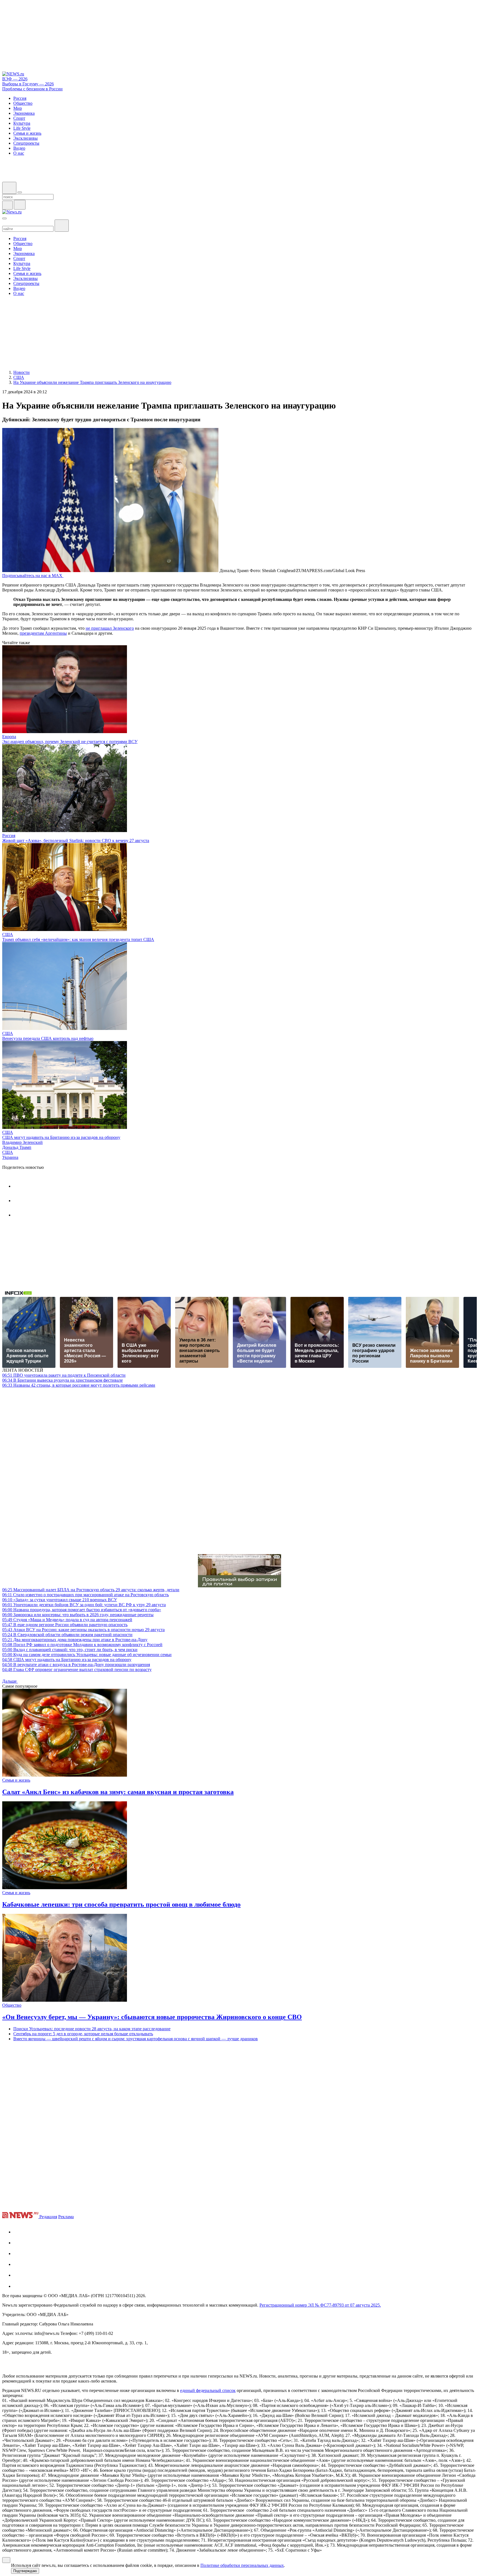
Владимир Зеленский (22, 1142)
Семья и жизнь (16, 1780)
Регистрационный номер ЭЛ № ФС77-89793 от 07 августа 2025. (320, 2305)
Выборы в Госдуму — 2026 (28, 84)
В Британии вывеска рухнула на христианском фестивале (63, 1380)
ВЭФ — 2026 (15, 79)
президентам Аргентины (43, 633)
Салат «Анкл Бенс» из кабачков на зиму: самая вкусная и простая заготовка (118, 1792)
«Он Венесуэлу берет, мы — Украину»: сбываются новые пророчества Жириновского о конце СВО (152, 2017)
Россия (9, 836)
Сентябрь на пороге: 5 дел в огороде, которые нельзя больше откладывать (83, 2034)
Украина (10, 1157)
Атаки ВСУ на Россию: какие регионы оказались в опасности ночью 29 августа (83, 1630)
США (8, 934)
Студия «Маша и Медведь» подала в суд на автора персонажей (67, 1620)
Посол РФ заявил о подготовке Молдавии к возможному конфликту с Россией (82, 1645)
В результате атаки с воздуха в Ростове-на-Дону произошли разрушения (76, 1665)
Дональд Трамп (17, 1147)
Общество (12, 2005)
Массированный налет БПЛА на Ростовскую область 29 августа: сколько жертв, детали (91, 1590)
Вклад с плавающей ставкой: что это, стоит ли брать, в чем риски (70, 1650)
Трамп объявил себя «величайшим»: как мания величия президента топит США (78, 939)
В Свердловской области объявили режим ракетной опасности (67, 1635)
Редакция (48, 2217)
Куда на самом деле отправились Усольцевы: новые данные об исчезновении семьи (87, 1655)
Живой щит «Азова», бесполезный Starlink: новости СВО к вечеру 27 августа (76, 841)
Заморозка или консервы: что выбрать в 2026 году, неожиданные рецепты (78, 1615)
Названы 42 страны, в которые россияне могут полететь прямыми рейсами (79, 1385)
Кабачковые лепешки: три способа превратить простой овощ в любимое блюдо (121, 1904)
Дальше (10, 1681)
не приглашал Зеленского (110, 628)
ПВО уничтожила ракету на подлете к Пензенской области (64, 1375)
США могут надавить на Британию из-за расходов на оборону (61, 1137)
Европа (9, 737)
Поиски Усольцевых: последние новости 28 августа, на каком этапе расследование (92, 2029)
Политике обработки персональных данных (242, 2565)
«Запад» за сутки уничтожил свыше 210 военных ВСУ (60, 1600)
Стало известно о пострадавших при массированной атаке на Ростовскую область (86, 1595)
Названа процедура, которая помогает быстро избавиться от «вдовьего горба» (82, 1610)
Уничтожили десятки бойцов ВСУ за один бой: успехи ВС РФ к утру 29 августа (84, 1605)
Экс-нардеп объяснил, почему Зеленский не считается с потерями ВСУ (70, 742)
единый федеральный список (208, 2390)
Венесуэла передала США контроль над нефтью (48, 1038)
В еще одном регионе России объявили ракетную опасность (65, 1625)
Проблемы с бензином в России (32, 89)
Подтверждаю (25, 2571)
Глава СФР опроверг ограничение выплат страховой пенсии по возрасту (77, 1670)
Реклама (66, 2217)
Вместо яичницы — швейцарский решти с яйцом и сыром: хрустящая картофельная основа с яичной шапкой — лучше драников (136, 2039)
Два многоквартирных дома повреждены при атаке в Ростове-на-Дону (75, 1640)
